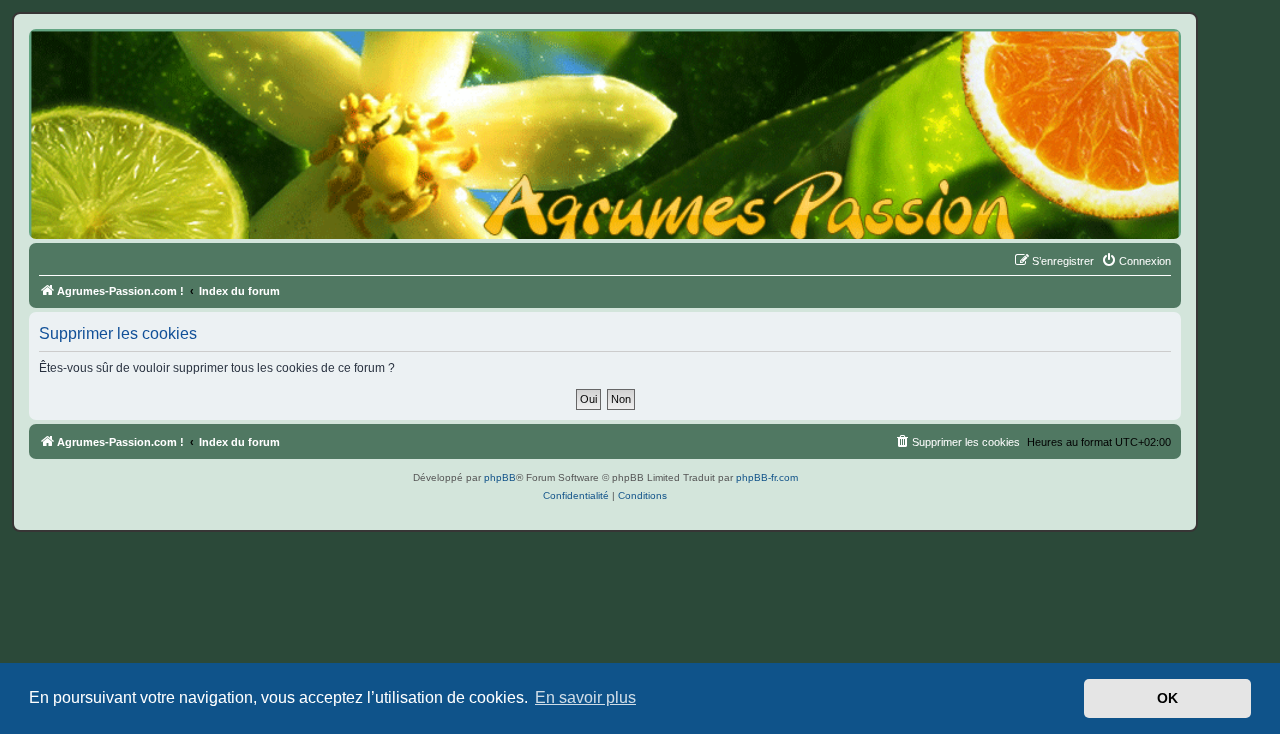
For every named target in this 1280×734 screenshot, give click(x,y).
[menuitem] (1136, 261)
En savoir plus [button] (585, 697)
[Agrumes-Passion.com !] (120, 66)
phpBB (500, 477)
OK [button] (1167, 698)
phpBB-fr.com (767, 477)
